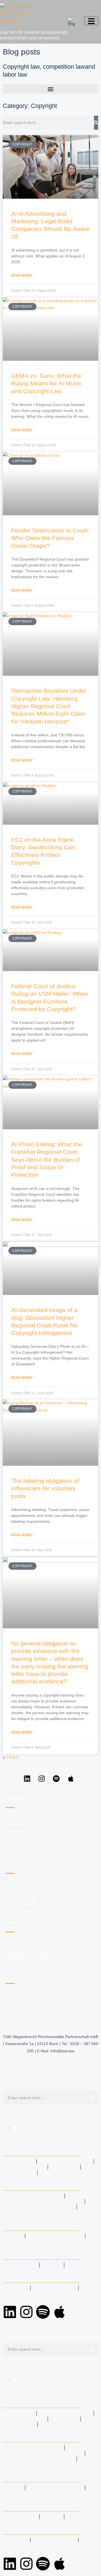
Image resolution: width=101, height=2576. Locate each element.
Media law (64, 2167)
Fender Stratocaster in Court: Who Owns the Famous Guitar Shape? (50, 538)
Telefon (79, 2265)
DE (5, 2128)
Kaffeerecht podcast (55, 2236)
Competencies (23, 2150)
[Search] (96, 123)
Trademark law (25, 2167)
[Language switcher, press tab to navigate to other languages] (72, 22)
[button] (50, 89)
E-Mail (52, 2265)
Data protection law (65, 2161)
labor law (15, 74)
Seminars (19, 2294)
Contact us (21, 2265)
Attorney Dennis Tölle (34, 2196)
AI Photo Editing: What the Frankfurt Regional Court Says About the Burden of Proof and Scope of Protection (47, 1159)
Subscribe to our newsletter (42, 2242)
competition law (64, 67)
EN (14, 2128)
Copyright (20, 2173)
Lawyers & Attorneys (33, 2184)
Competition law (62, 2173)
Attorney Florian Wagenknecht (44, 2201)
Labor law (20, 2161)
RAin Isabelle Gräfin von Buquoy (44, 2213)
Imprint (17, 2288)
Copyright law (21, 67)
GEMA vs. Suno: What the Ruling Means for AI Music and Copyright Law (46, 383)
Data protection (54, 2288)
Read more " (23, 276)
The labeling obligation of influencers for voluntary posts (45, 1488)
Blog (14, 2236)
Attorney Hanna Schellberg (40, 2207)
